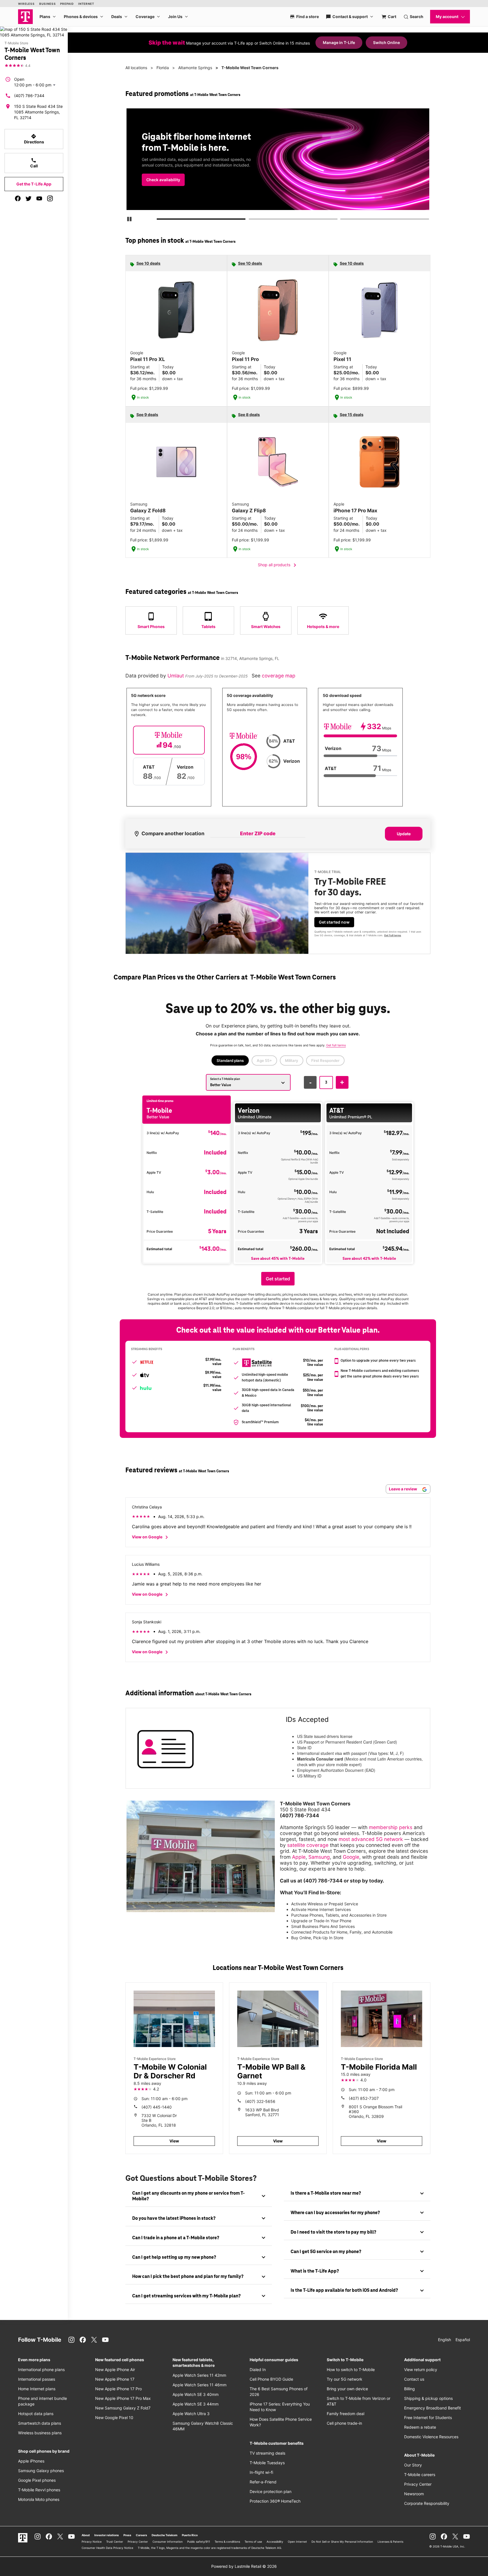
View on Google (151, 1537)
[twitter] (29, 198)
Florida (163, 68)
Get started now (334, 922)
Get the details (277, 165)
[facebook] (18, 198)
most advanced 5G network (371, 1839)
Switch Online (386, 42)
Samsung (319, 1857)
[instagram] (50, 198)
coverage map (279, 676)
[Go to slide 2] (250, 220)
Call (34, 163)
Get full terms (268, 185)
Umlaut (176, 676)
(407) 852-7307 (364, 2098)
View (174, 2141)
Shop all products (278, 565)
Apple (299, 1857)
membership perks (391, 1827)
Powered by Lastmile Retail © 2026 (244, 2566)
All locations (136, 68)
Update (404, 834)
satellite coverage (308, 1845)
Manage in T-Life (339, 42)
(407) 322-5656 (260, 2101)
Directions (34, 139)
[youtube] (39, 198)
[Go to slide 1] (159, 220)
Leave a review (403, 1489)
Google (351, 1857)
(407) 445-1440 (157, 2107)
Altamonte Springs (195, 68)
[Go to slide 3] (342, 220)
